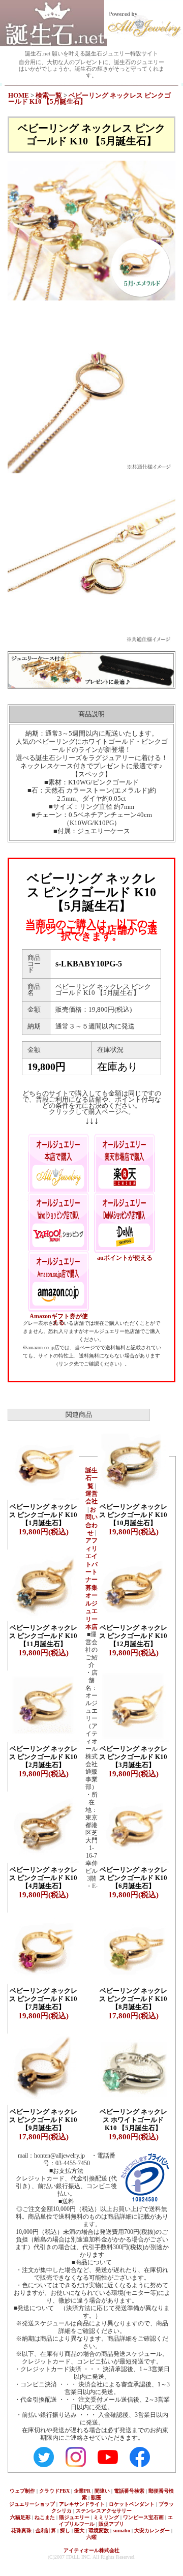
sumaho (121, 2530)
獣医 (96, 2497)
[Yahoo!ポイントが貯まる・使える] (58, 1218)
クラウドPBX (54, 2491)
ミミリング (106, 2517)
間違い (102, 2491)
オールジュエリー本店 (91, 1611)
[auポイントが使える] (125, 1218)
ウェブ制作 (22, 2491)
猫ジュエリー (74, 2517)
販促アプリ (111, 2524)
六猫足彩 (20, 2517)
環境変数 (99, 2530)
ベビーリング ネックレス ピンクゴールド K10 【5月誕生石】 (89, 99)
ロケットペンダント (132, 2504)
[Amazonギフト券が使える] (58, 1276)
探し (65, 2530)
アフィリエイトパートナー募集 (91, 1564)
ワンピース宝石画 (143, 2517)
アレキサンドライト (82, 2504)
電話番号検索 (129, 2491)
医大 (79, 2530)
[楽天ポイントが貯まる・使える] (125, 1159)
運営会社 (91, 1497)
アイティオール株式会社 (91, 2550)
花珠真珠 (21, 2530)
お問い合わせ (91, 1521)
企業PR (82, 2491)
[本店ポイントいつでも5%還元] (58, 1159)
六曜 (91, 2537)
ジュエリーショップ (32, 2504)
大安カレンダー (152, 2530)
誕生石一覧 (91, 1478)
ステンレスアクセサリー (104, 2511)
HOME (19, 96)
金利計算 (46, 2530)
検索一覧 (49, 96)
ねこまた (45, 2517)
